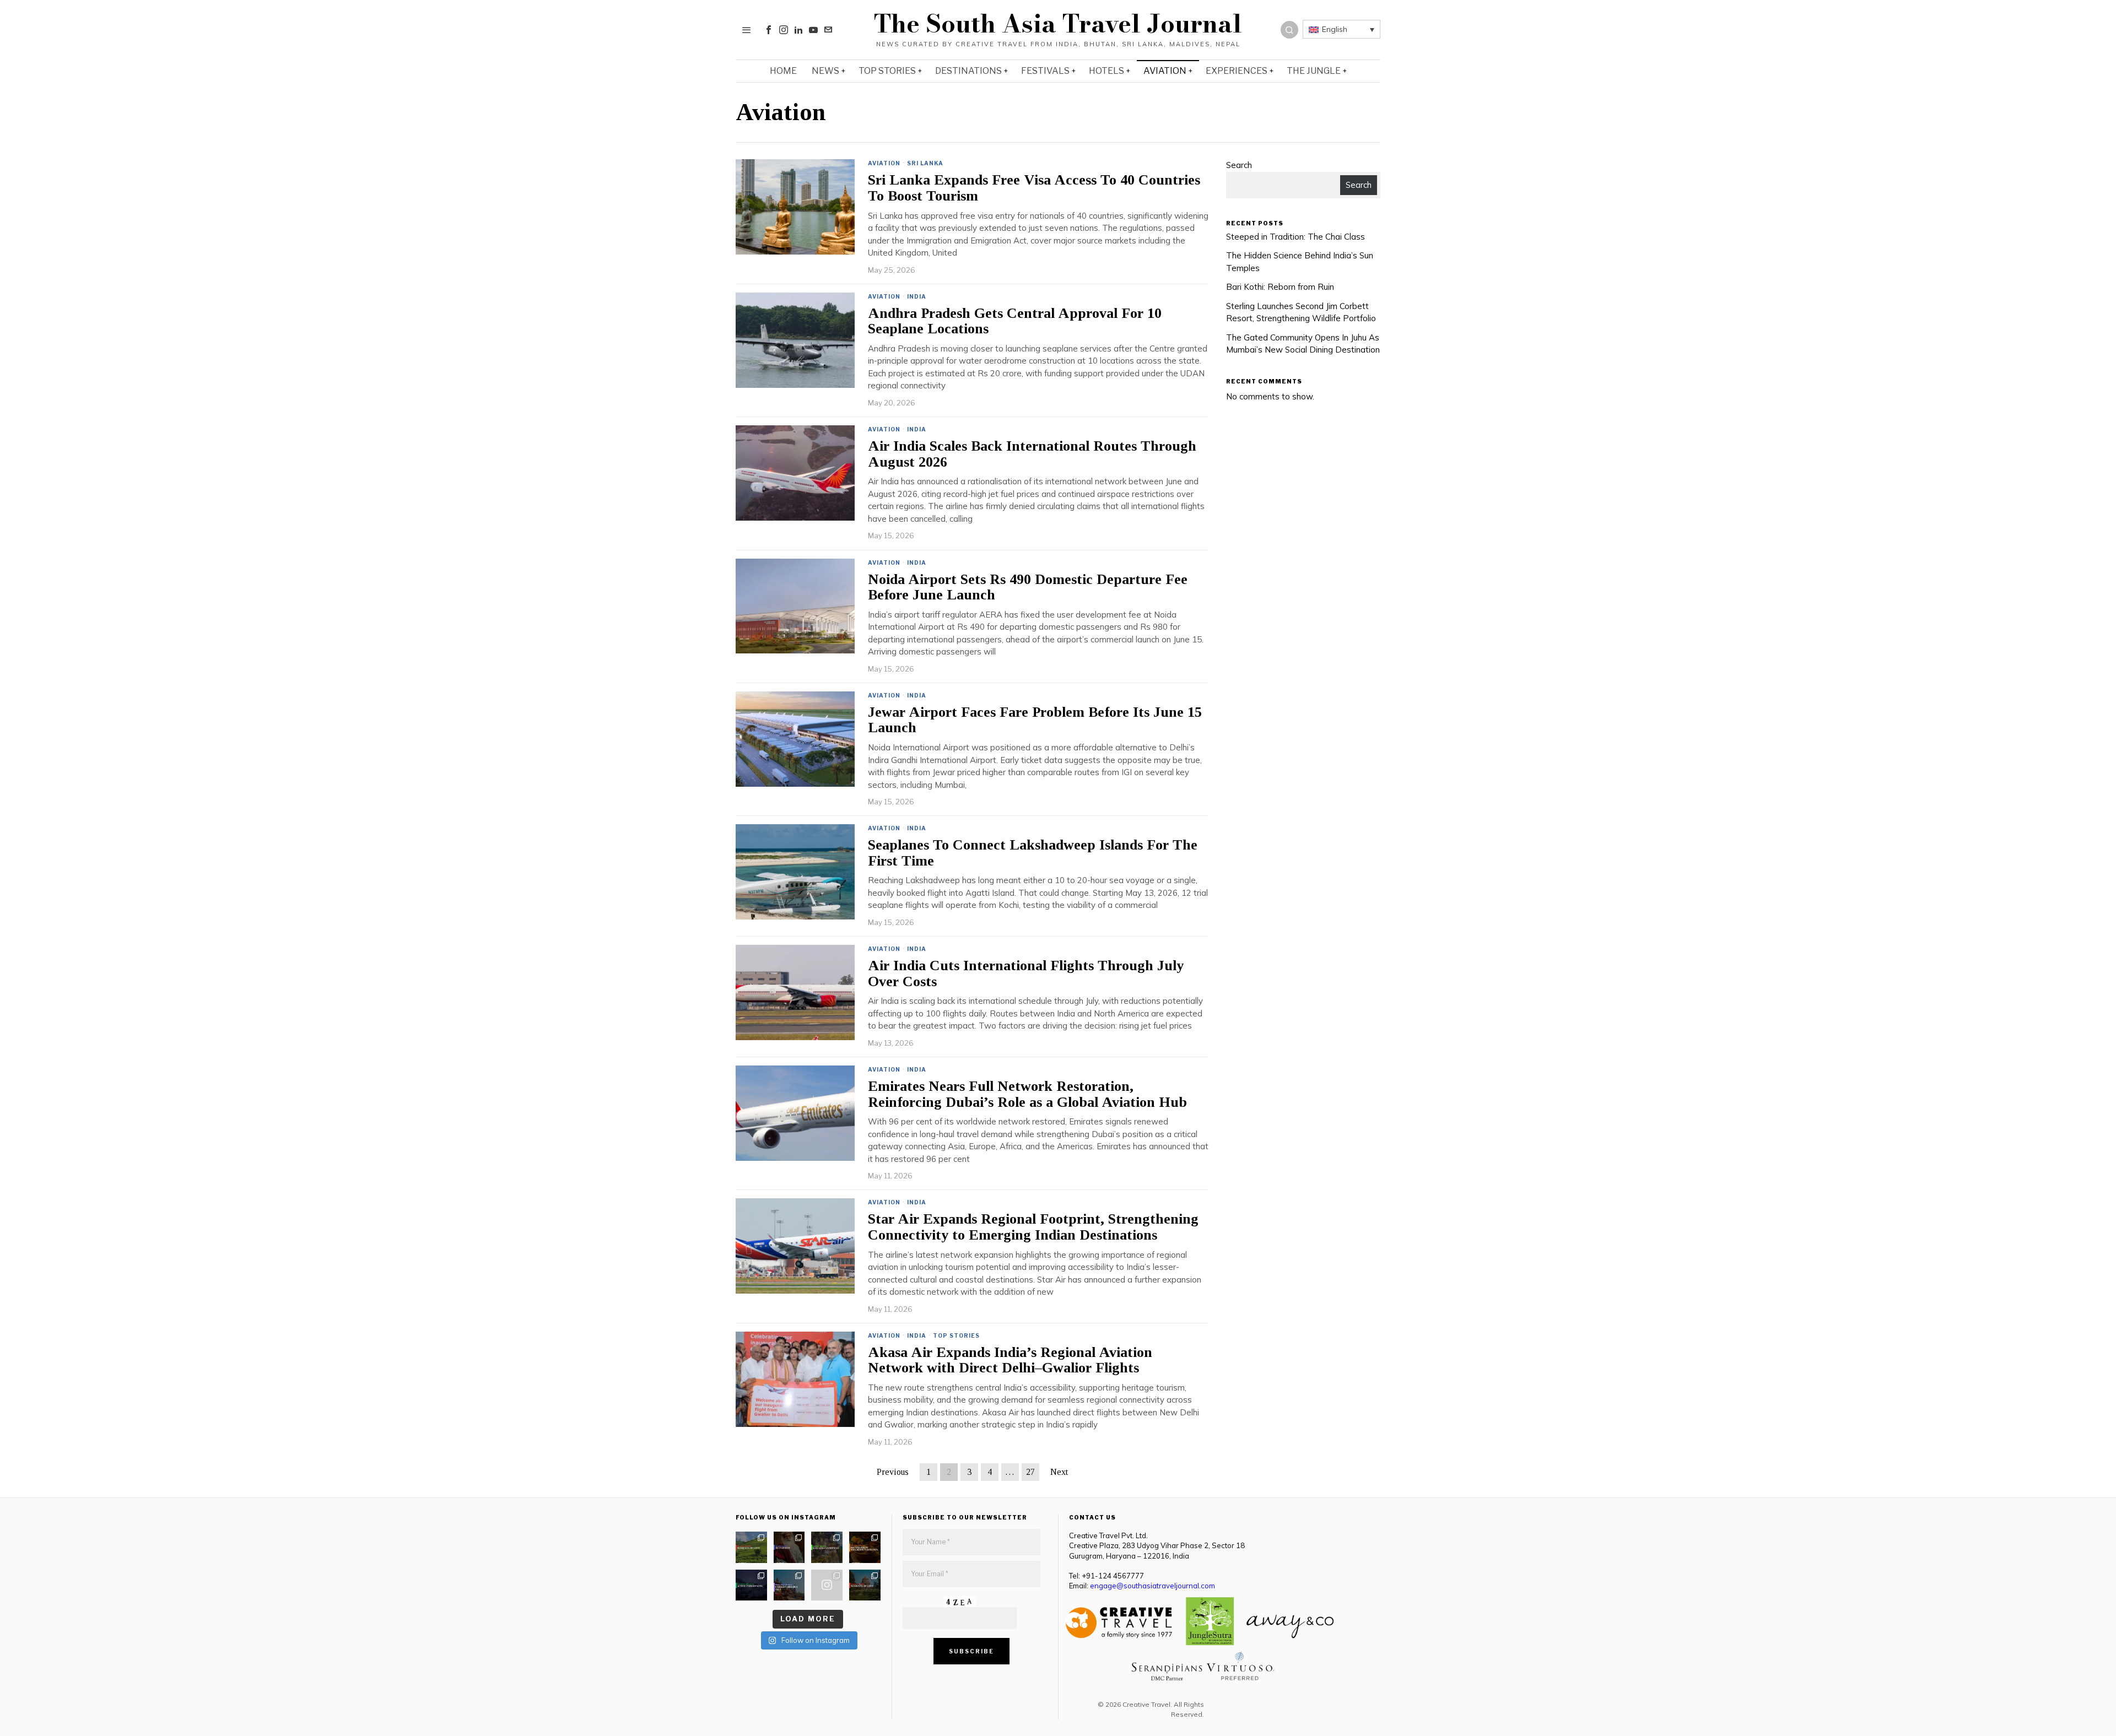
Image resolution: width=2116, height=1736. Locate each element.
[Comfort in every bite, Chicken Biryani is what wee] (865, 1547)
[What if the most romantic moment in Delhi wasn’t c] (865, 1585)
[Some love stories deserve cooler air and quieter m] (751, 1547)
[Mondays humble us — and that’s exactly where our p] (789, 1547)
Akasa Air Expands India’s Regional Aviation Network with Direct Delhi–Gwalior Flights (1010, 1361)
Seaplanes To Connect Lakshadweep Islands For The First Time (1033, 853)
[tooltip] (769, 30)
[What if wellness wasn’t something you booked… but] (827, 1547)
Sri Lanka (925, 163)
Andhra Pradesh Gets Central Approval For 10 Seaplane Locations (1015, 321)
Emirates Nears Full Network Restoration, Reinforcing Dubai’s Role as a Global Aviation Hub (1027, 1094)
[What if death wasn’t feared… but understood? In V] (789, 1585)
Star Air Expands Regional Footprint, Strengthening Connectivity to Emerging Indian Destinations (1033, 1227)
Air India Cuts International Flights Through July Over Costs (1026, 974)
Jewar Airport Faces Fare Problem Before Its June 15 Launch (1035, 720)
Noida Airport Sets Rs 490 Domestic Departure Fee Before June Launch (1028, 588)
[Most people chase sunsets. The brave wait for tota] (751, 1585)
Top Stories (956, 1335)
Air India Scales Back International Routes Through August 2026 (1032, 454)
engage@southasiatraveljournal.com (1153, 1586)
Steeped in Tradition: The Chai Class (1295, 237)
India (917, 296)
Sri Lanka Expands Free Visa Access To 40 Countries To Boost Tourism (1034, 188)
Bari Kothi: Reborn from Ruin (1280, 287)
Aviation (884, 163)
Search (1239, 165)
